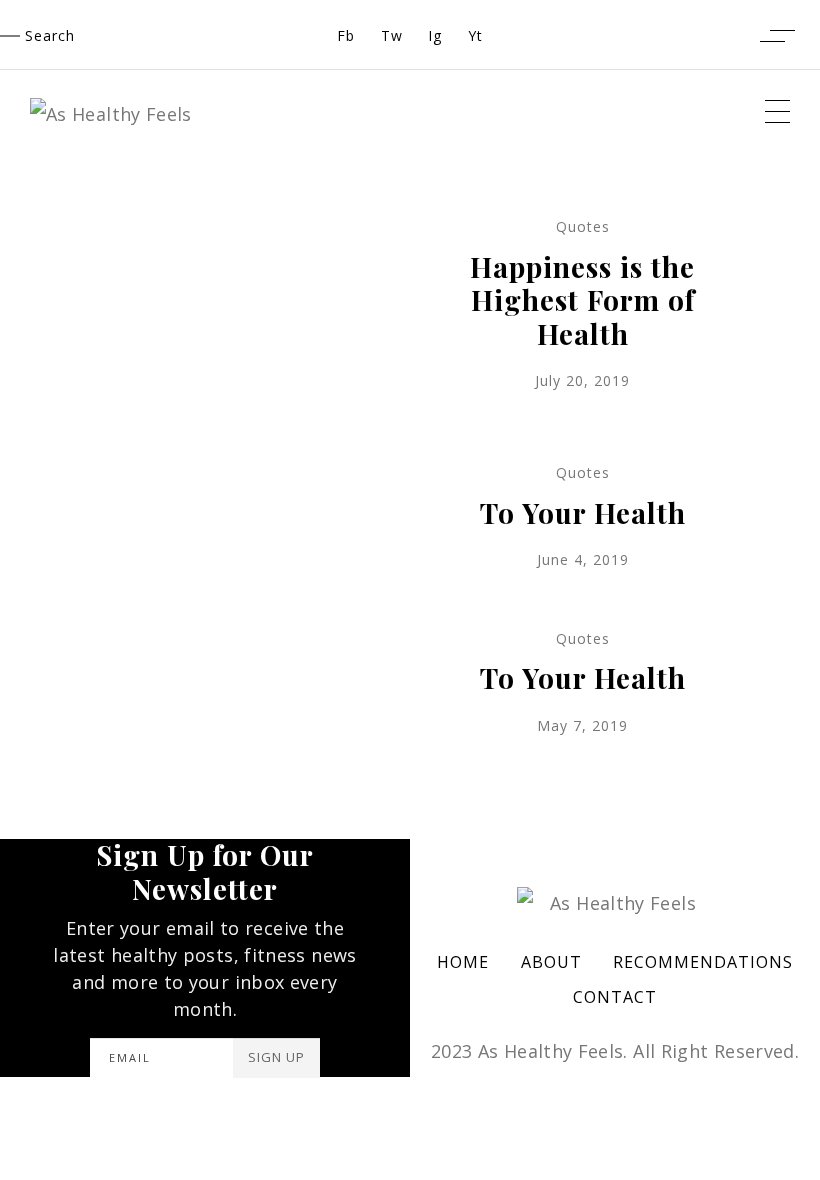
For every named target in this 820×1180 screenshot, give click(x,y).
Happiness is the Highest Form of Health (582, 300)
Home (463, 962)
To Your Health (583, 512)
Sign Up (276, 1057)
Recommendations (703, 962)
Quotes (583, 226)
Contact (615, 997)
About (551, 962)
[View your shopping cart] (732, 34)
